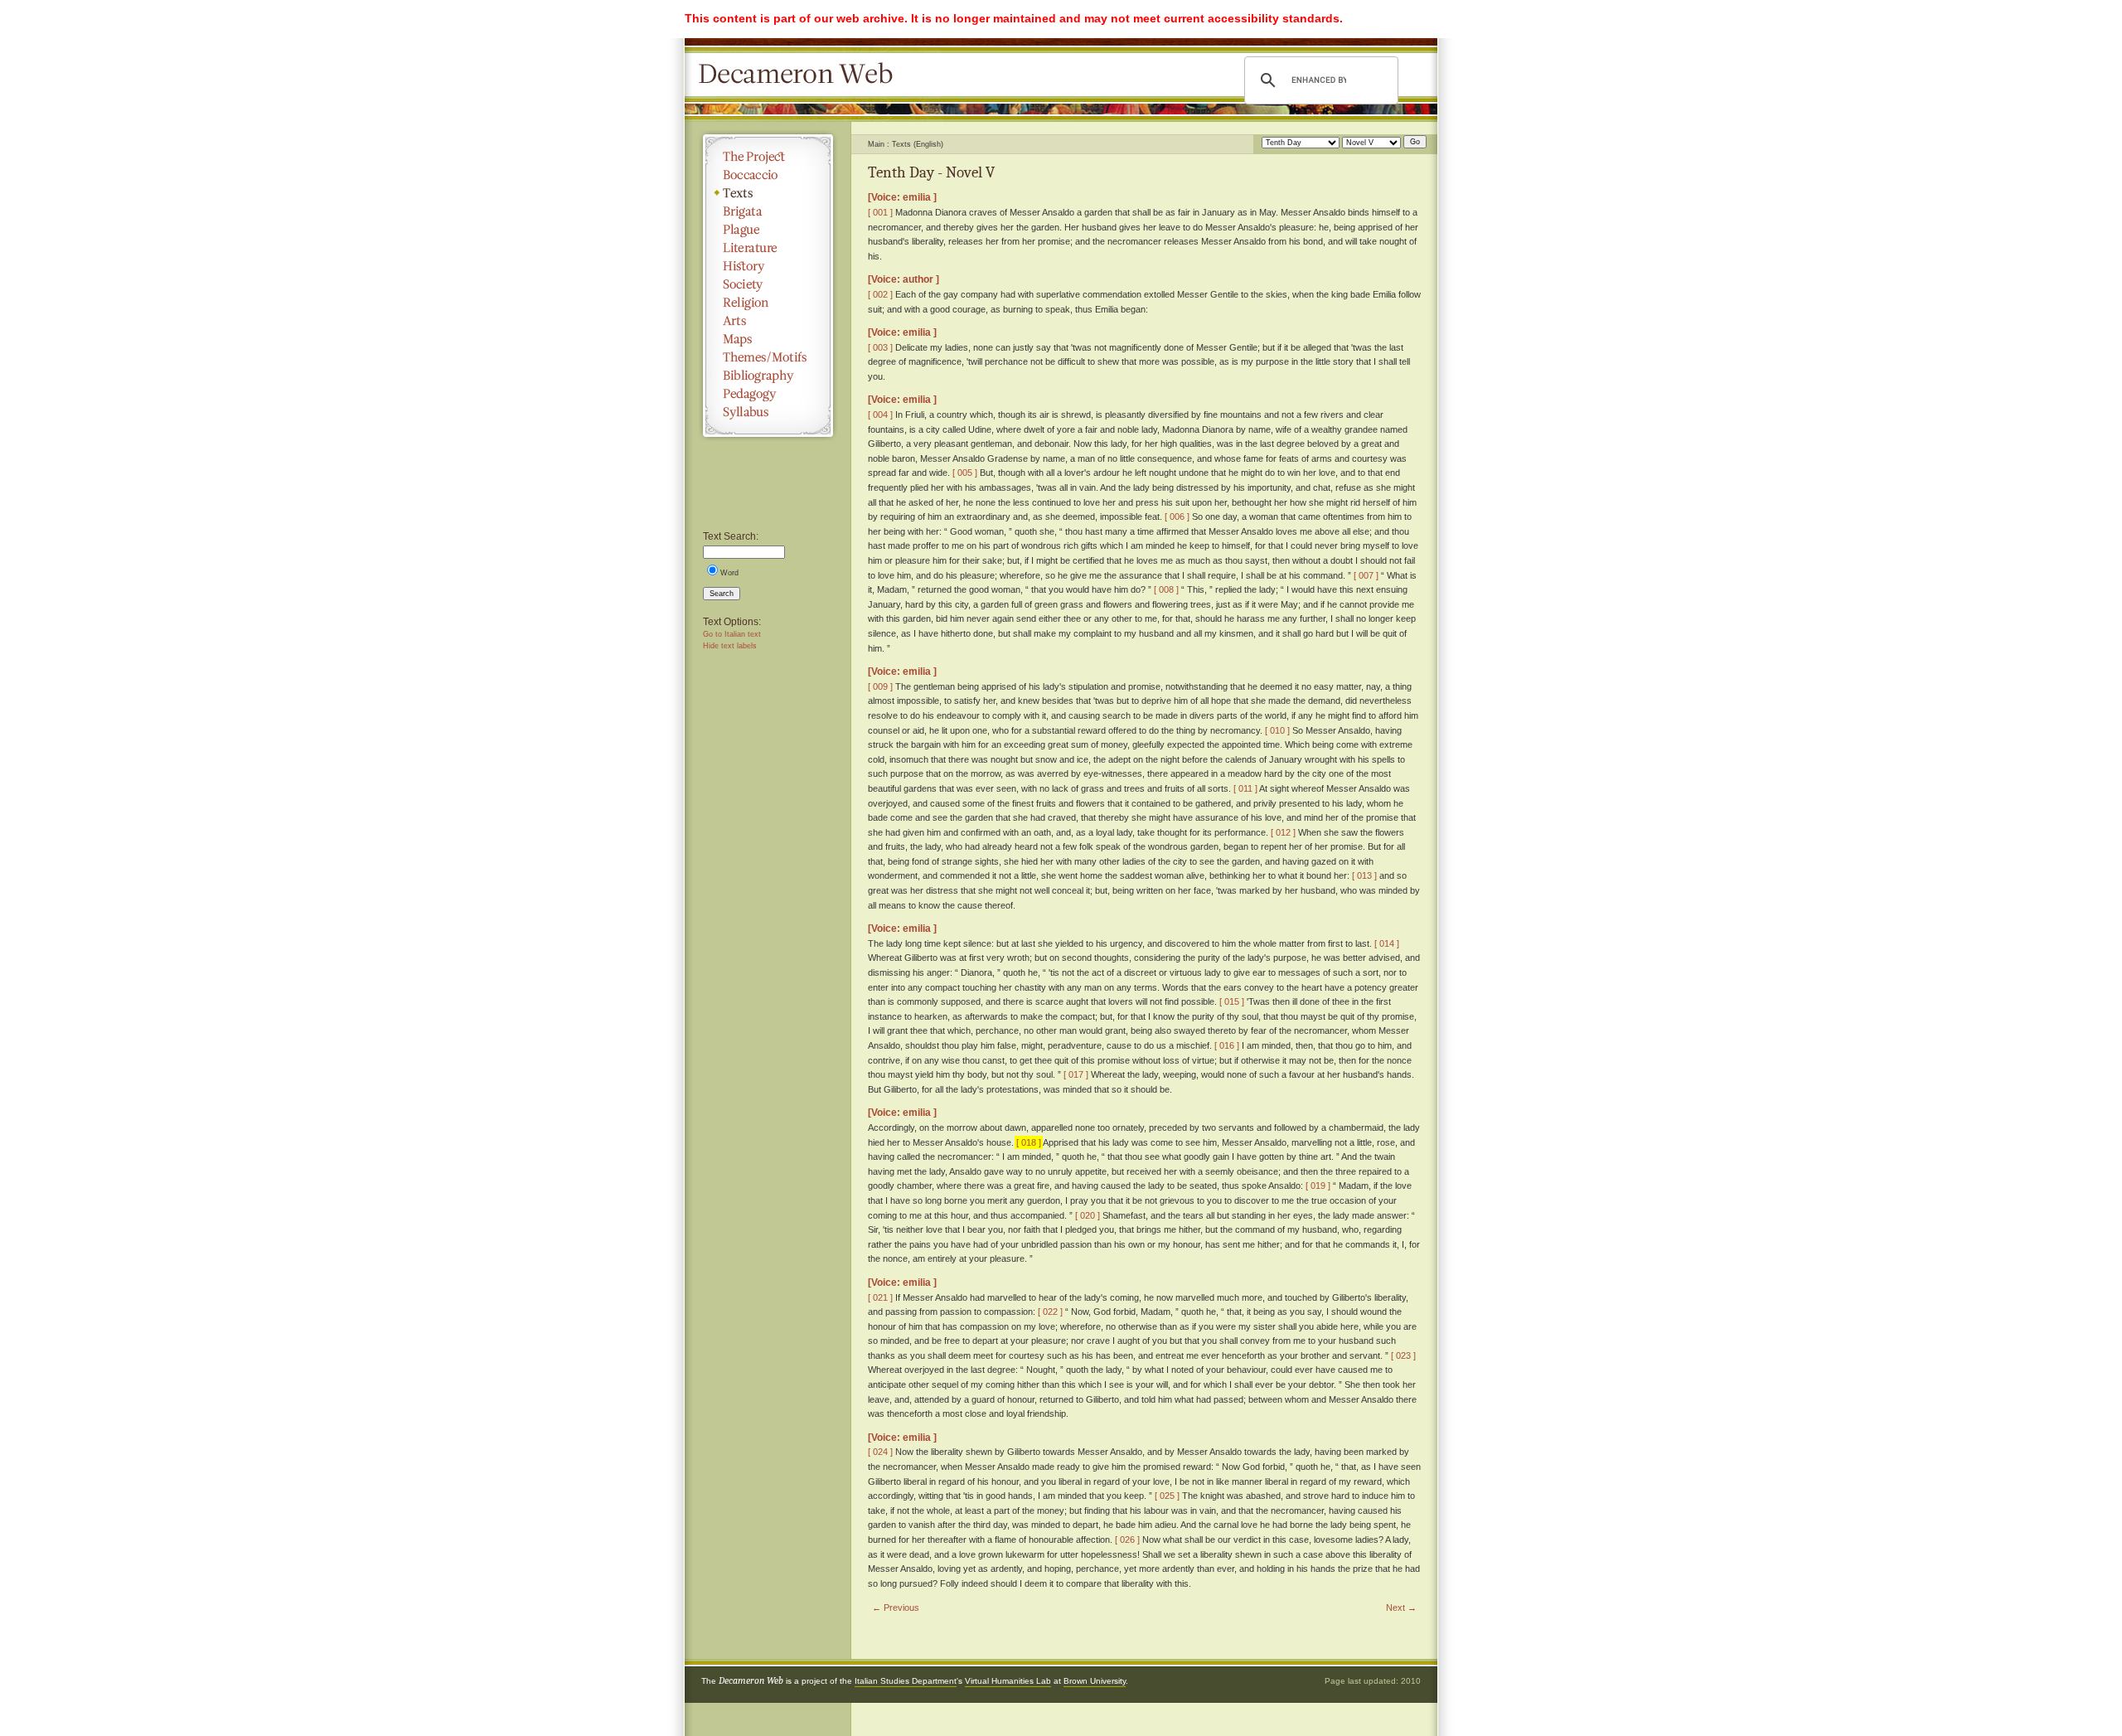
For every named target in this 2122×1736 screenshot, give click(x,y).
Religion (768, 303)
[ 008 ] (1166, 589)
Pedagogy (768, 394)
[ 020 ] (1088, 1215)
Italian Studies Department (906, 1681)
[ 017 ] (1076, 1074)
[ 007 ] (1366, 575)
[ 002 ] (880, 294)
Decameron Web (801, 75)
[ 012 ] (1283, 832)
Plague (768, 230)
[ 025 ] (1167, 1496)
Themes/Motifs (768, 357)
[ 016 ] (1227, 1045)
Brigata (768, 211)
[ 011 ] (1245, 788)
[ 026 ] (1127, 1540)
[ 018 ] (1029, 1142)
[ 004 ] (880, 415)
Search (722, 594)
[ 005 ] (965, 473)
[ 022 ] (1050, 1312)
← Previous (896, 1607)
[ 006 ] (1177, 516)
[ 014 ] (1387, 943)
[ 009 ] (880, 686)
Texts (768, 193)
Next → (1401, 1607)
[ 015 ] (1232, 1001)
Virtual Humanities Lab (1008, 1681)
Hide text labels (730, 646)
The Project (768, 157)
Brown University (1095, 1681)
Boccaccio (768, 175)
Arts (768, 321)
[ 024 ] (880, 1452)
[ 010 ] (1277, 730)
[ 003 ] (880, 347)
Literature (768, 248)
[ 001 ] (880, 212)
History (768, 266)
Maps (768, 339)
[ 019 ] (1318, 1186)
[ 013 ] (1364, 875)
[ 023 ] (1403, 1355)
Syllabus (768, 412)
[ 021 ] (880, 1297)
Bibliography (768, 376)
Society (768, 284)
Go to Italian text (732, 634)
